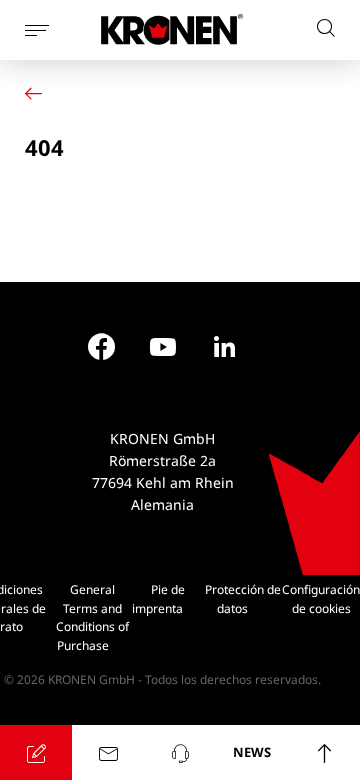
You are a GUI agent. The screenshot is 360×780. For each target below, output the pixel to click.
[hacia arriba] (324, 752)
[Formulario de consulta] (36, 752)
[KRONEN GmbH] (172, 29)
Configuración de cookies (321, 599)
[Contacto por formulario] (108, 752)
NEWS (252, 752)
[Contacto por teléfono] (180, 752)
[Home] (38, 93)
